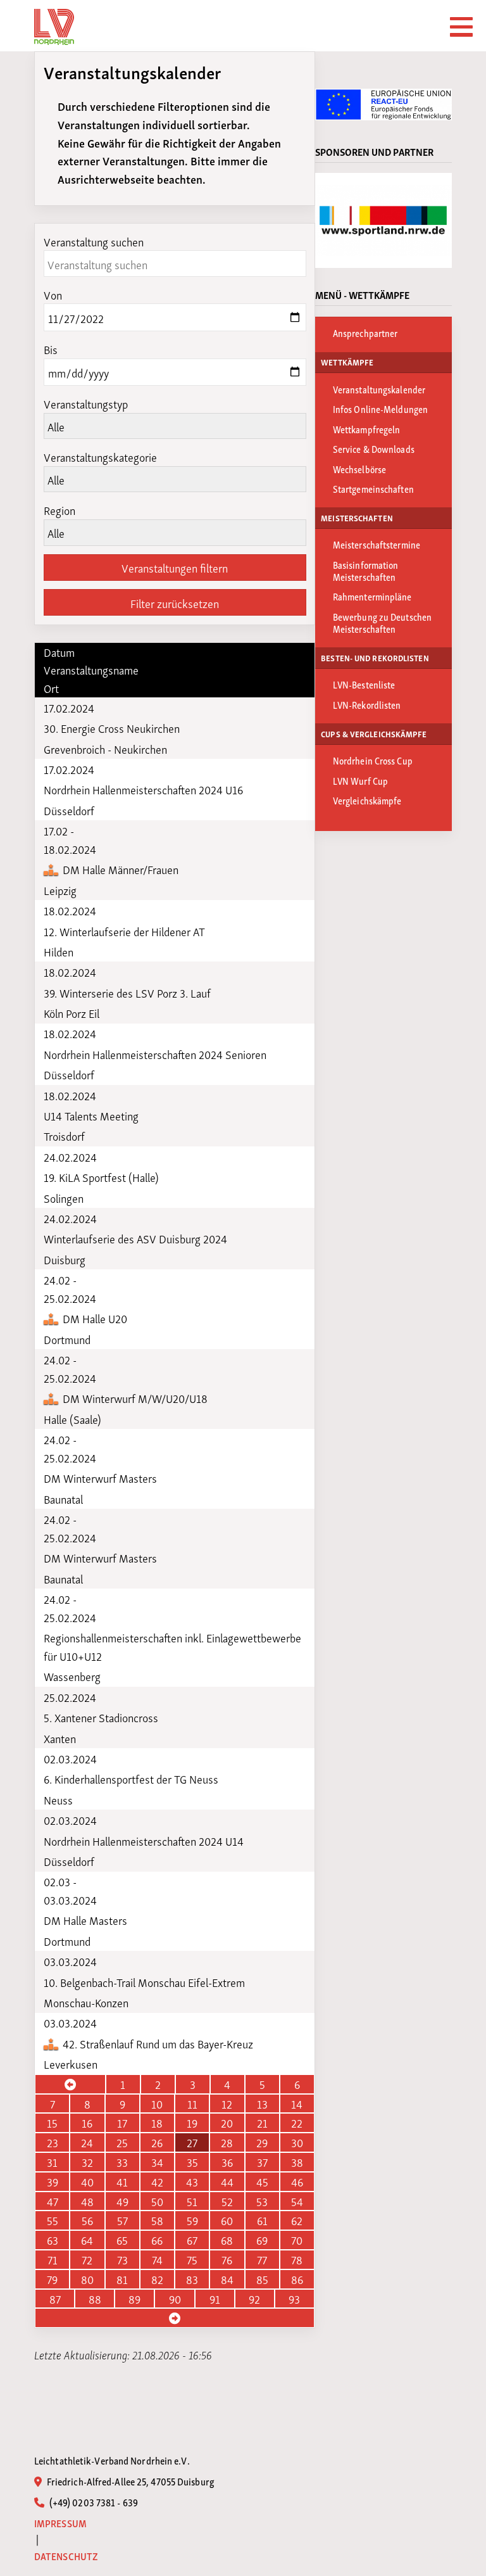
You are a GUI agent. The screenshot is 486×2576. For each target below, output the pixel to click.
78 (297, 2259)
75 (192, 2259)
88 (95, 2299)
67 (192, 2240)
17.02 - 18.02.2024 (70, 840)
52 (227, 2201)
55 (53, 2220)
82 (157, 2279)
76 (227, 2259)
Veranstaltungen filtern (175, 567)
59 (192, 2220)
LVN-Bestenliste (364, 684)
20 (227, 2122)
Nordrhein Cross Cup (373, 760)
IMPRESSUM (60, 2523)
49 (122, 2201)
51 (192, 2201)
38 (297, 2162)
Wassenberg (72, 1676)
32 (87, 2162)
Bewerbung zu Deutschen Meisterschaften (382, 622)
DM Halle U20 (94, 1318)
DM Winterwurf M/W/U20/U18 (134, 1398)
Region (59, 510)
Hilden (59, 951)
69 (262, 2240)
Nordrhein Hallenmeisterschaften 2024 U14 (144, 1841)
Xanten (60, 1738)
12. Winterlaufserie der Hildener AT (124, 931)
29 (262, 2142)
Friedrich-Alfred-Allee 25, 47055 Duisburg (130, 2481)
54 (297, 2201)
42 (157, 2181)
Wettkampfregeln (367, 429)
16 (87, 2122)
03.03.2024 (70, 1961)
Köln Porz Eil (72, 1013)
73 (122, 2259)
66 (157, 2240)
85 (262, 2279)
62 (297, 2220)
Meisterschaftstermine (377, 544)
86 (297, 2279)
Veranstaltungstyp (86, 403)
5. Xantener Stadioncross (101, 1717)
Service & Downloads (374, 448)
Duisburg (65, 1259)
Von (53, 294)
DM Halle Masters (85, 1920)
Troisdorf (64, 1136)
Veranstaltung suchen (94, 241)
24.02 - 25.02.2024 (70, 1289)
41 (122, 2181)
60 (227, 2220)
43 (192, 2181)
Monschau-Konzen (86, 2002)
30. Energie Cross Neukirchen (112, 728)
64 (87, 2240)
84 (227, 2279)
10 (157, 2103)
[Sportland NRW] (383, 220)
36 (227, 2162)
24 (87, 2142)
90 (175, 2299)
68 (227, 2240)
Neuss (58, 1799)
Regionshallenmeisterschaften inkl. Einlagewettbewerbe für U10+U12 (172, 1646)
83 (192, 2279)
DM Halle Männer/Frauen (119, 869)
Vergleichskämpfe (367, 800)
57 (122, 2220)
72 (87, 2259)
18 (157, 2122)
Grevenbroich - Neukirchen (105, 749)
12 (227, 2103)
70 (297, 2240)
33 (122, 2162)
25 (122, 2142)
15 (52, 2122)
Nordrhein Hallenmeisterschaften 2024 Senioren (155, 1054)
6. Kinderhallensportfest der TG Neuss (131, 1779)
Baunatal (63, 1499)
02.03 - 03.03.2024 (70, 1890)
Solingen (64, 1198)
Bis (51, 349)
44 (227, 2181)
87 (55, 2299)
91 (215, 2299)
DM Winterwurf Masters (100, 1478)
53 (262, 2201)
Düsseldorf (69, 810)
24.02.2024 (70, 1157)
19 (192, 2122)
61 (262, 2220)
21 (262, 2122)
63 (53, 2240)
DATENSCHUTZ (66, 2556)
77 (262, 2259)
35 (192, 2162)
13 (262, 2103)
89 (134, 2299)
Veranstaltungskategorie (100, 456)
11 (192, 2103)
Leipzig (60, 890)
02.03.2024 (70, 1758)
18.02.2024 (70, 910)
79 (52, 2279)
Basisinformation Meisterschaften (366, 570)
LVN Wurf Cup (360, 780)
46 (297, 2181)
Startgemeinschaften (373, 488)
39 (53, 2181)
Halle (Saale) (72, 1419)
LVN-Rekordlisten (367, 704)
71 (53, 2259)
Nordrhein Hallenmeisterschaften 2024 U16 (143, 789)
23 (53, 2142)
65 (122, 2240)
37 (262, 2162)
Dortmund (67, 1339)
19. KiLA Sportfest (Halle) (101, 1177)
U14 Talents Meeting (91, 1115)
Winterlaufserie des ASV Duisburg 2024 (135, 1238)
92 (254, 2299)
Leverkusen (71, 2064)
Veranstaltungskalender (379, 389)
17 (122, 2122)
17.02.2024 (69, 707)
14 (297, 2103)
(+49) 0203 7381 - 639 (93, 2502)
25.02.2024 (70, 1697)
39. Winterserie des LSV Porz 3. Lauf (127, 993)
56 (87, 2220)
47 (53, 2201)
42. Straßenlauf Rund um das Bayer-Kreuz (157, 2043)
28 (227, 2142)
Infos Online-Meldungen (380, 409)
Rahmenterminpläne (372, 596)
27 (192, 2142)
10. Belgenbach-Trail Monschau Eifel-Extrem (144, 1982)
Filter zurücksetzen (175, 603)
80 (87, 2279)
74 (157, 2259)
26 (157, 2142)
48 (87, 2201)
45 (262, 2181)
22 (297, 2122)
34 (157, 2162)
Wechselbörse (359, 469)
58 (157, 2220)
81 (122, 2279)
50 (157, 2201)
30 (297, 2142)
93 (294, 2299)
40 (87, 2181)
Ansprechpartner (365, 333)
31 (52, 2162)
